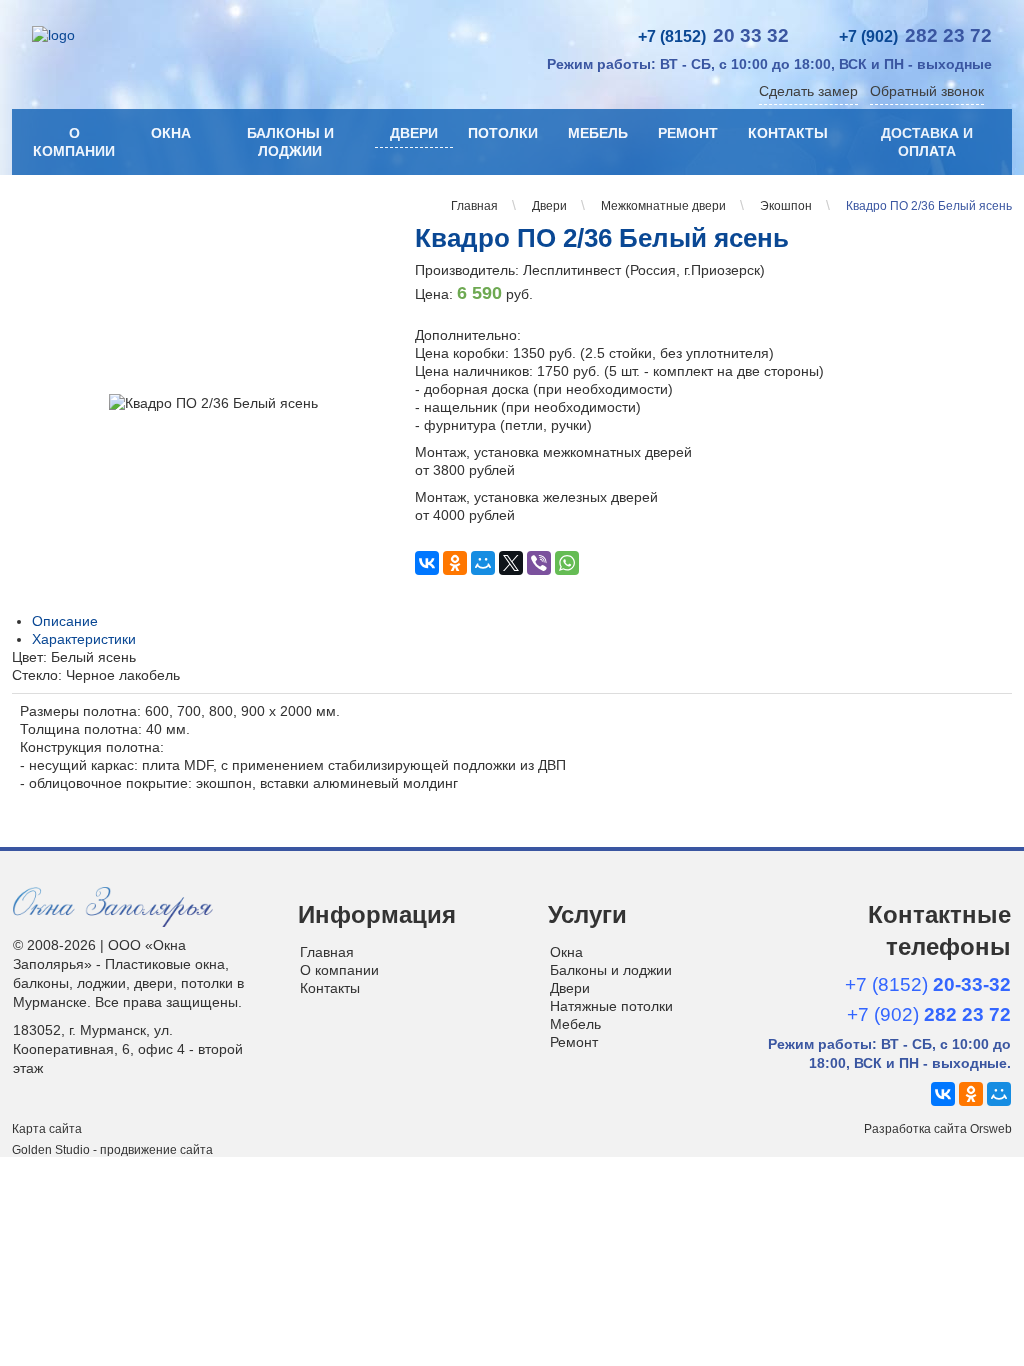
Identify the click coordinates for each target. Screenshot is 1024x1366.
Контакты (788, 133)
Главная (327, 952)
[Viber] (539, 563)
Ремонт (688, 133)
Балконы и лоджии (290, 142)
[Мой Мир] (483, 563)
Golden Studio (51, 1150)
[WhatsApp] (567, 563)
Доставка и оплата (927, 142)
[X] (511, 563)
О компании (74, 142)
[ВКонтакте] (427, 563)
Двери (414, 133)
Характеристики (84, 639)
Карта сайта (47, 1129)
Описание (65, 621)
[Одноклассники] (455, 563)
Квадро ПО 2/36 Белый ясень (602, 238)
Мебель (598, 133)
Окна (171, 133)
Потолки (503, 133)
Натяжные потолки (611, 1006)
